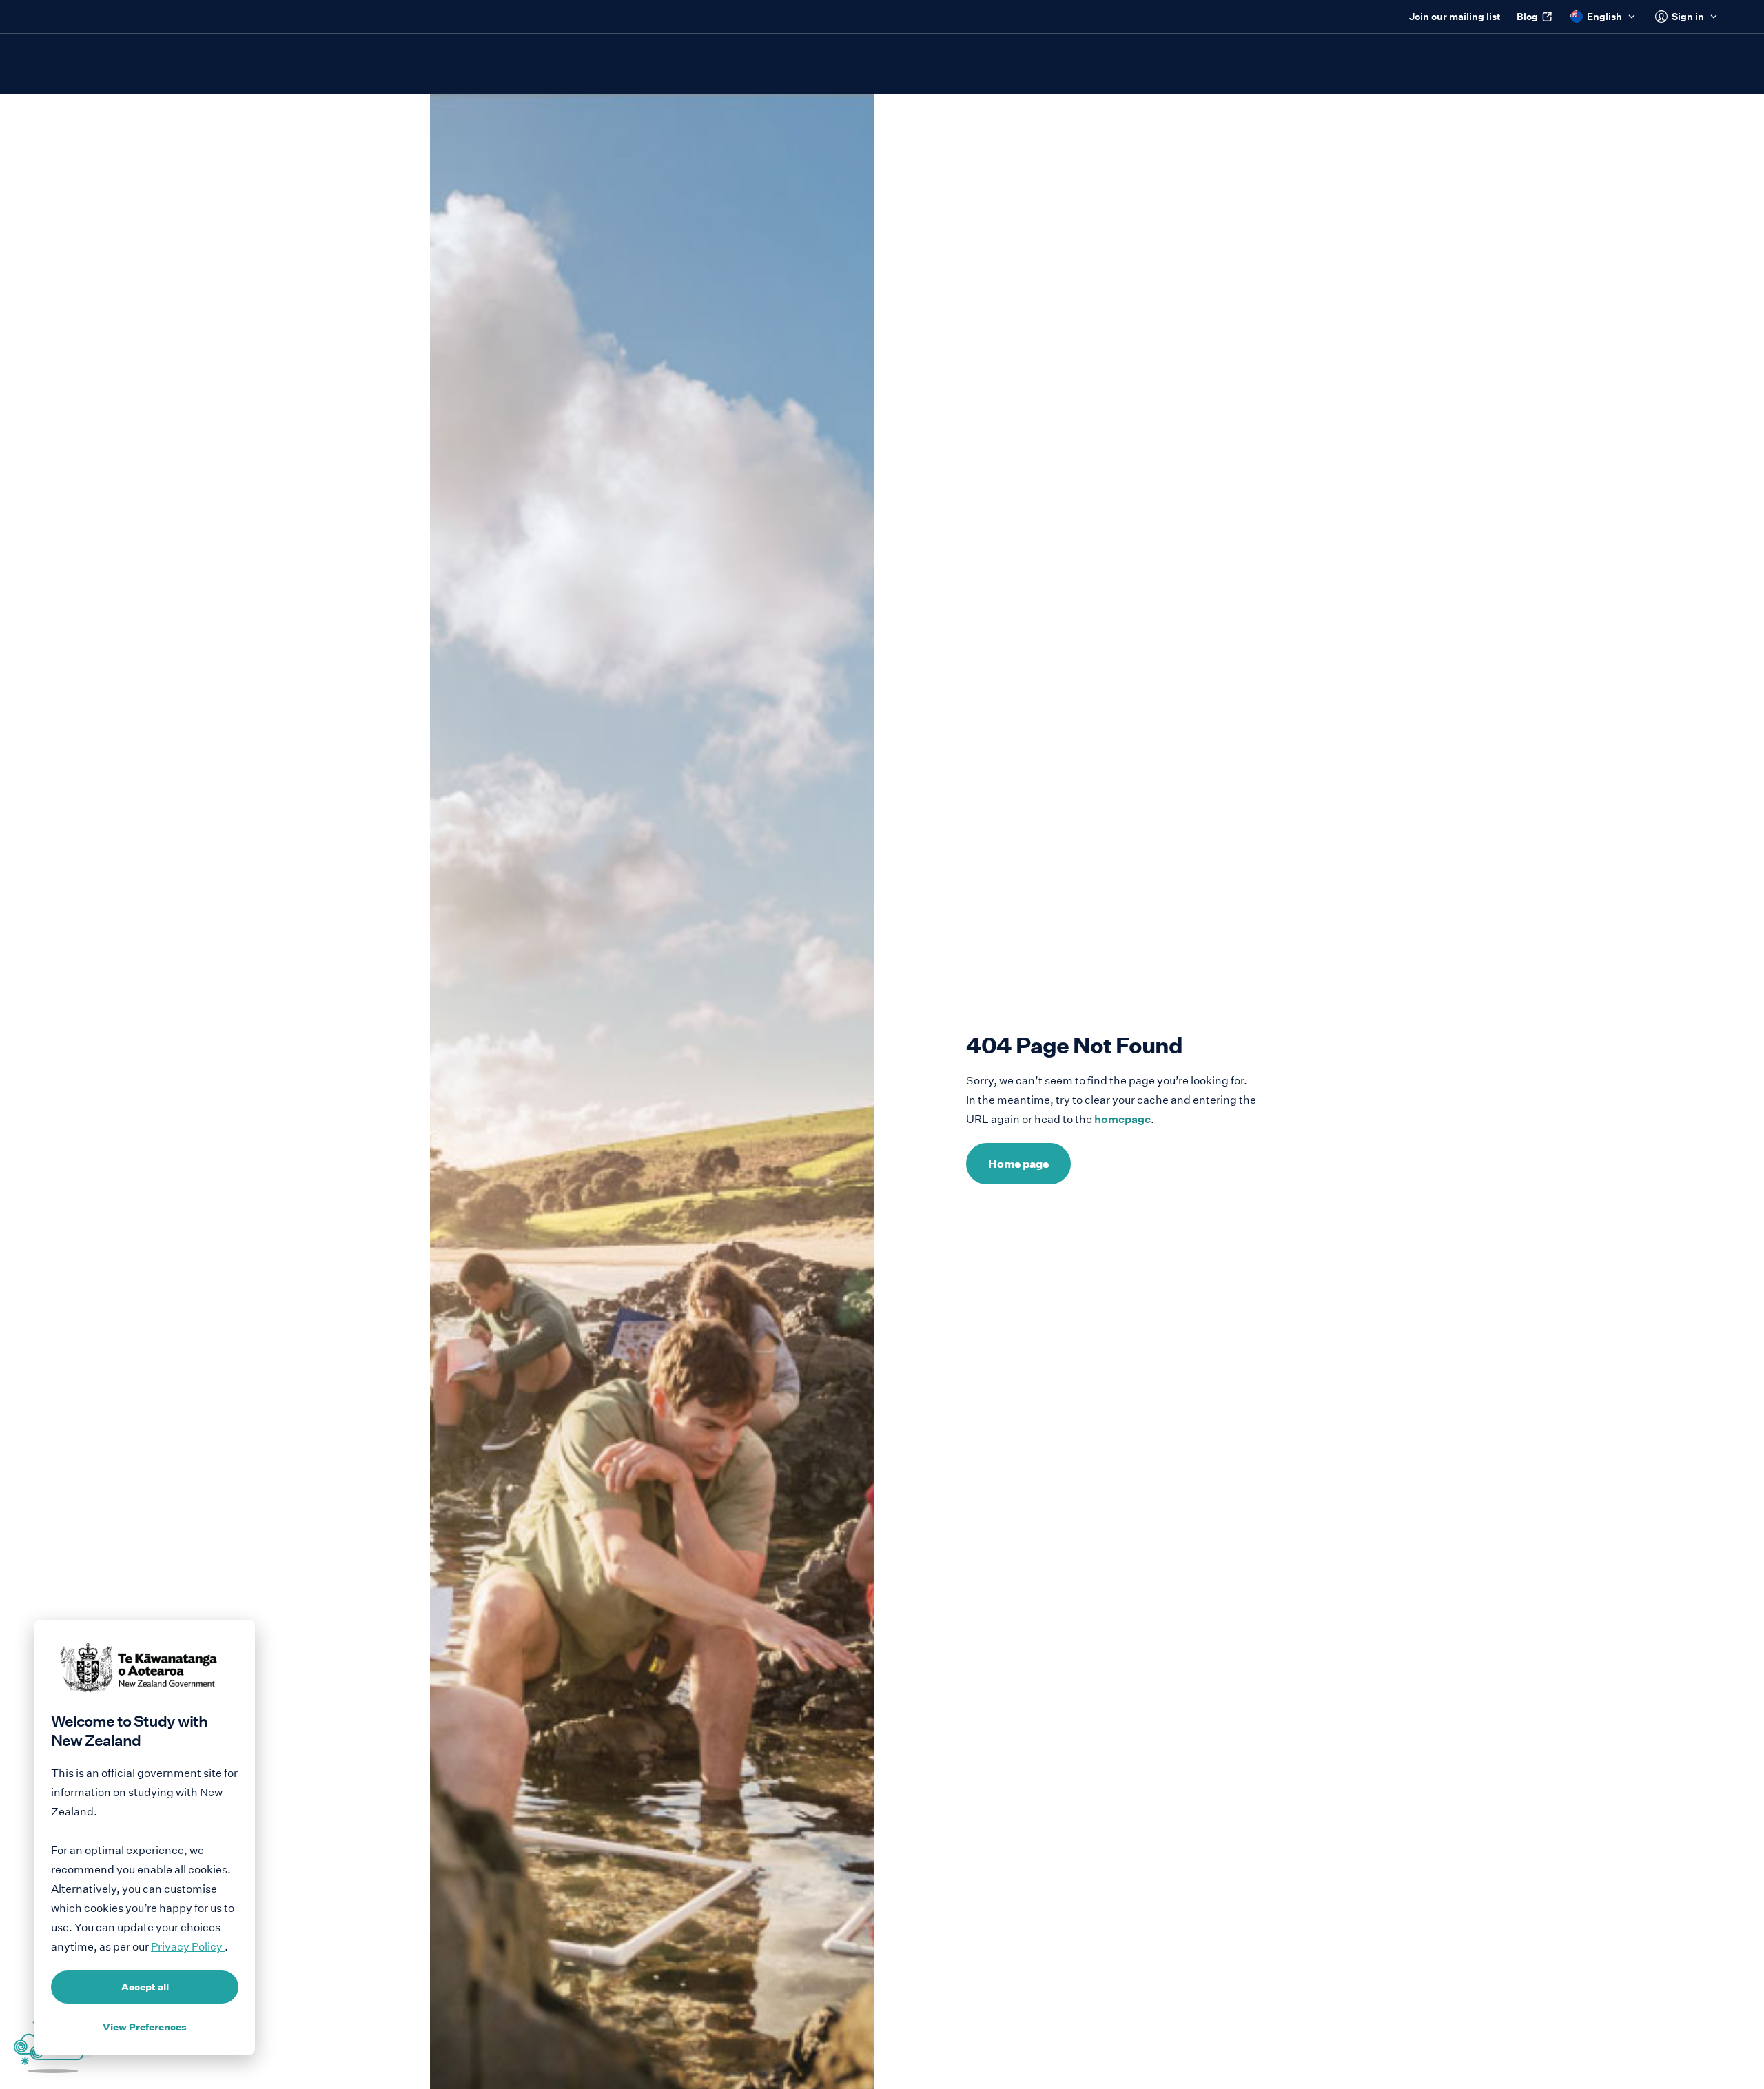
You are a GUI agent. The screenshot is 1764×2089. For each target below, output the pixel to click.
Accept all (145, 1987)
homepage (1122, 1119)
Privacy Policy (188, 1947)
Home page (1018, 1164)
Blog (1527, 17)
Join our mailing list (1455, 17)
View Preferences (145, 2027)
